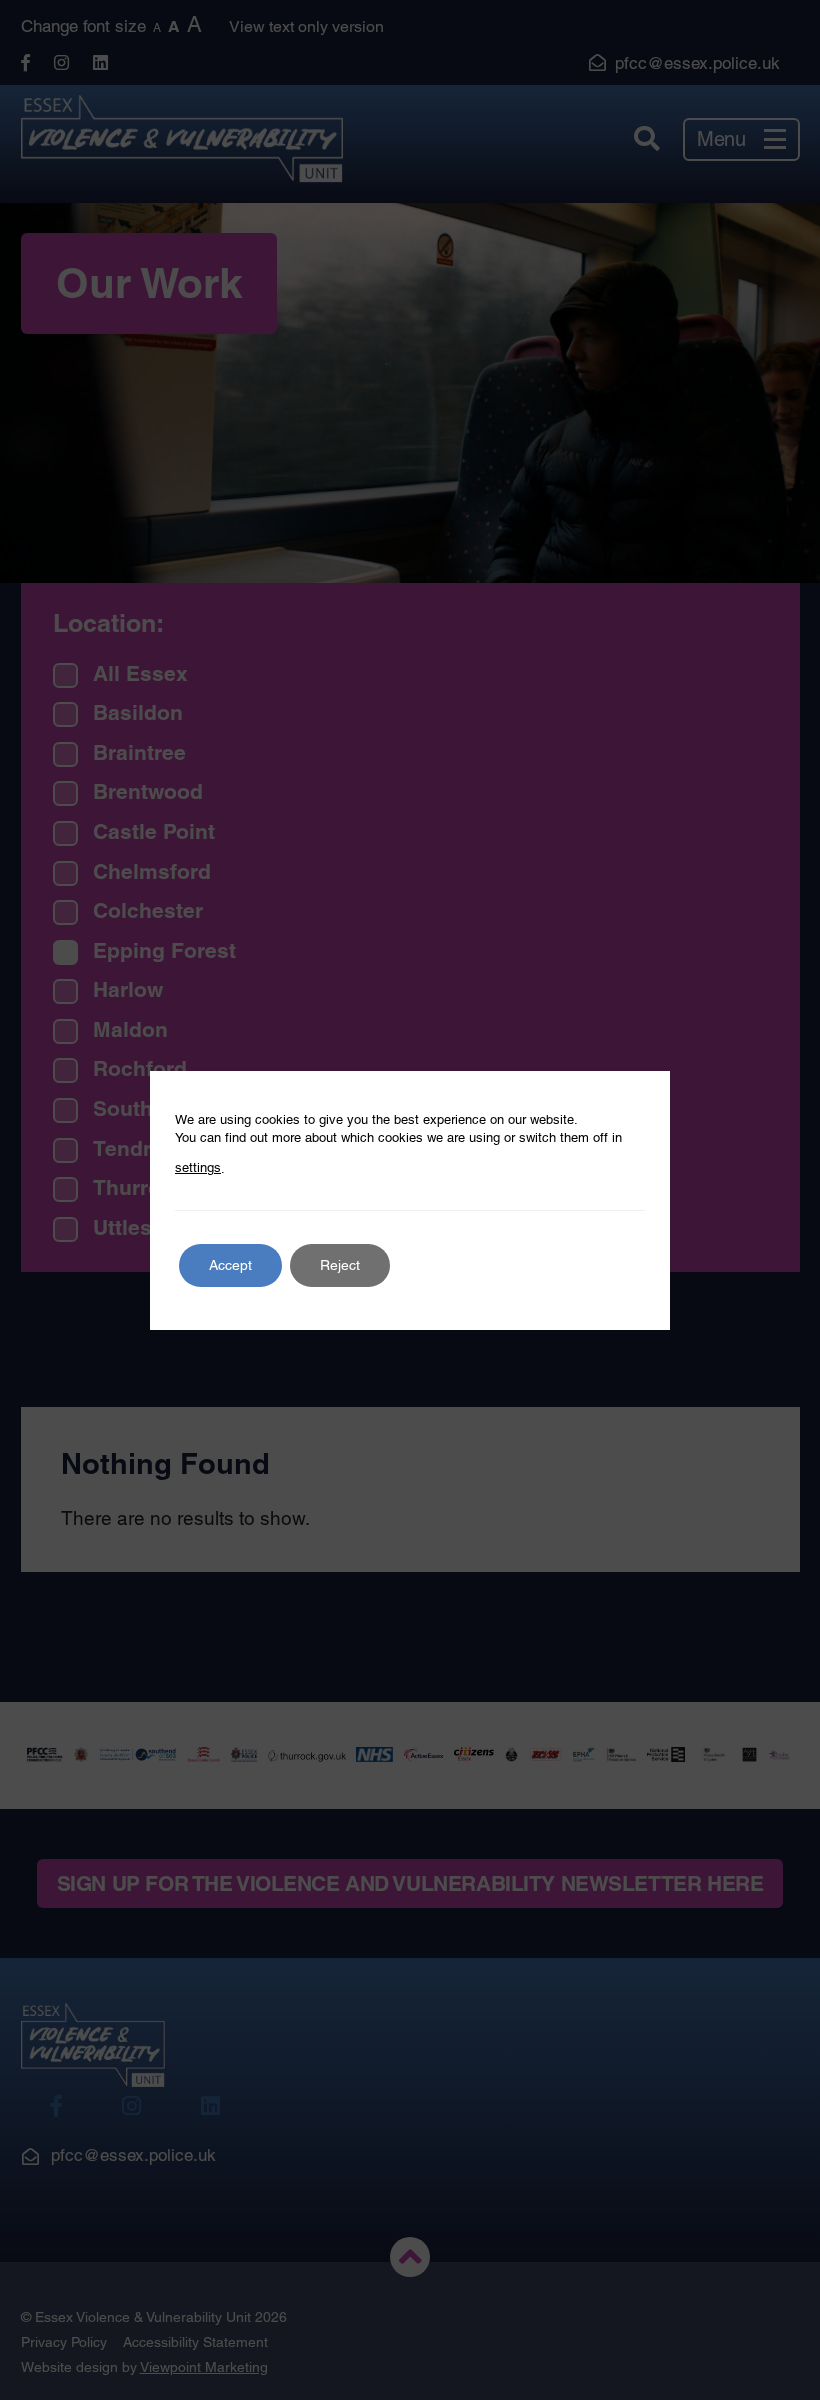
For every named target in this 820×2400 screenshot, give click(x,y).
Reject (340, 1265)
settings (198, 1167)
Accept (230, 1265)
